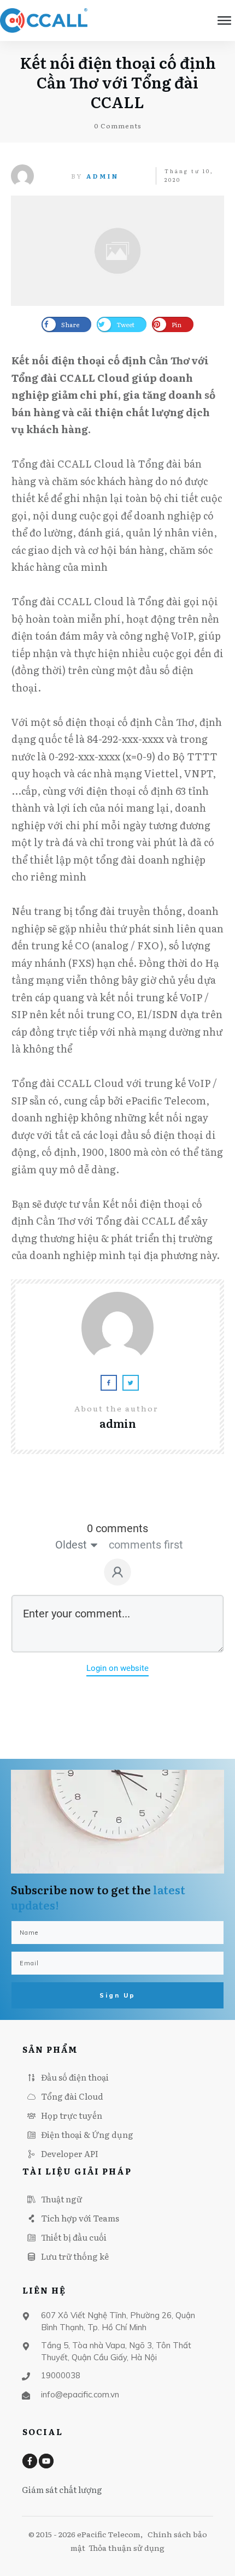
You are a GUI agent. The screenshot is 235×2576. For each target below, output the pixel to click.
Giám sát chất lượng (62, 2489)
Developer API (70, 2153)
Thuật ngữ (61, 2199)
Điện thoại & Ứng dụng (87, 2134)
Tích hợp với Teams (80, 2218)
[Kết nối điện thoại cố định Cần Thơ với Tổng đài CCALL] (117, 251)
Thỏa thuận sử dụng (127, 2548)
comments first (146, 1545)
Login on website (117, 1668)
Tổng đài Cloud (72, 2096)
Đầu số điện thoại (75, 2077)
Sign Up (117, 1995)
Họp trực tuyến (72, 2115)
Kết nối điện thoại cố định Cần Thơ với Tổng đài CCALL (118, 82)
